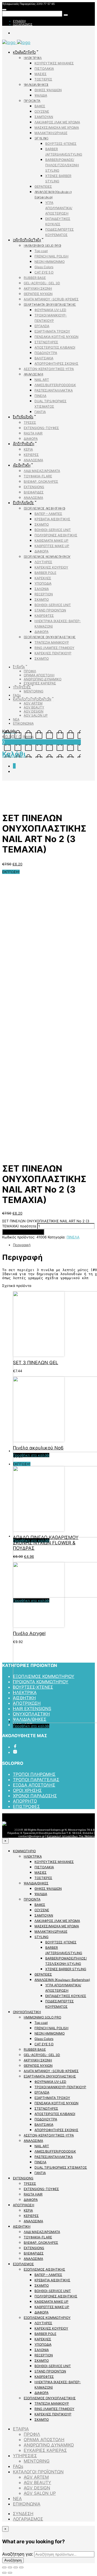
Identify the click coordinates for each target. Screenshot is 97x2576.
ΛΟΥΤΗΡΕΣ (43, 562)
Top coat (41, 251)
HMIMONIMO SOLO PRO (42, 246)
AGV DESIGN (34, 711)
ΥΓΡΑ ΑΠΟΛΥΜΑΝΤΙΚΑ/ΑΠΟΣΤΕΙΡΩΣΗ (59, 208)
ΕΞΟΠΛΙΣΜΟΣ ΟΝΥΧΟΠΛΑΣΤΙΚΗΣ (50, 637)
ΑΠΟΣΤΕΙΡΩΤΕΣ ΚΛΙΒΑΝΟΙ (55, 347)
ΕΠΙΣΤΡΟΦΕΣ (26, 1806)
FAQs (17, 695)
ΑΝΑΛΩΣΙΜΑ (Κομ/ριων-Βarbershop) (62, 1980)
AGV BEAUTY (34, 707)
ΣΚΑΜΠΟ (42, 524)
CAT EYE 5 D (44, 272)
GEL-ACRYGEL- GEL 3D (42, 283)
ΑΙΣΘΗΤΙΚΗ (22, 465)
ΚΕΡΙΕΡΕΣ (31, 455)
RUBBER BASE (35, 278)
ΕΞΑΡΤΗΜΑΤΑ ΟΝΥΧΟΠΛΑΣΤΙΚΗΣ (50, 305)
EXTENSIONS (23, 417)
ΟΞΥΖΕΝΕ (42, 111)
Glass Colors (44, 267)
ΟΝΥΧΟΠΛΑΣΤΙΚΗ (27, 240)
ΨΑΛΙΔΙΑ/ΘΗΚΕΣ (36, 85)
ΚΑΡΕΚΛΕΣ (43, 578)
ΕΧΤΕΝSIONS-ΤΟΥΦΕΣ (41, 428)
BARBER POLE (45, 573)
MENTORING (34, 691)
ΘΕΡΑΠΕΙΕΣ (43, 187)
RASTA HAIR (33, 433)
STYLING (41, 138)
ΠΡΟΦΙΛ (30, 671)
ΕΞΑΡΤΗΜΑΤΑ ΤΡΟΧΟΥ (52, 331)
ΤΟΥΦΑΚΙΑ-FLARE (38, 476)
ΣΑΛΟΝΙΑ (42, 589)
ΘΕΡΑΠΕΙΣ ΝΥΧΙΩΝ (38, 294)
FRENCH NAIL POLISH (51, 256)
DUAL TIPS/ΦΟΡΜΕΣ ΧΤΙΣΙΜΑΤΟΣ (61, 2167)
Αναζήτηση (13, 2560)
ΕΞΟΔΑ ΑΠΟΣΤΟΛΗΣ (34, 1785)
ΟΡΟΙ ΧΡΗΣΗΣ (27, 1790)
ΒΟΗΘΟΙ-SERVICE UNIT (53, 530)
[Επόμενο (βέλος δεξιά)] (10, 2573)
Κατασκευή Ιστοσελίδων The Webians (71, 1836)
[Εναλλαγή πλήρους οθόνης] (16, 2567)
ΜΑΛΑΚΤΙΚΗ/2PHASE (51, 133)
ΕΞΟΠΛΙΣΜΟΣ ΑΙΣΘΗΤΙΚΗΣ (44, 508)
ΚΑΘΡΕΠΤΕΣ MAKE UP (52, 546)
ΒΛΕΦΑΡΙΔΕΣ (34, 492)
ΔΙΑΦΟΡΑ (31, 439)
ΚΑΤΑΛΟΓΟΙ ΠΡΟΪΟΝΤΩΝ (32, 699)
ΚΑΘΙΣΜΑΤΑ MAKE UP (51, 540)
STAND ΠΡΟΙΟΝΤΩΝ (50, 610)
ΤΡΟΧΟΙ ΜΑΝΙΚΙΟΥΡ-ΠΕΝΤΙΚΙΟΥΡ (60, 2087)
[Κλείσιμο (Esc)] (4, 2567)
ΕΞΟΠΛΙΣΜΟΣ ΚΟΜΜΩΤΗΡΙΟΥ (47, 557)
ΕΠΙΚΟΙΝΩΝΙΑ (23, 723)
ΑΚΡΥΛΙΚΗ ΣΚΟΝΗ (38, 288)
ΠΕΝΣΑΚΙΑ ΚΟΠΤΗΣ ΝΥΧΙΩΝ (56, 337)
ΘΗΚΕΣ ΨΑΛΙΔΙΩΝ (48, 90)
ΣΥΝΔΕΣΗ (19, 21)
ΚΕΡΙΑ (28, 449)
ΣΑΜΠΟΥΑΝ (44, 117)
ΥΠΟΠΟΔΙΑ (43, 583)
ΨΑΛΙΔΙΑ (41, 95)
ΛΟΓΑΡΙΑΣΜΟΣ (23, 24)
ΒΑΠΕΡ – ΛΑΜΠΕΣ (48, 514)
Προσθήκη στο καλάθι (23, 1232)
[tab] (54, 1245)
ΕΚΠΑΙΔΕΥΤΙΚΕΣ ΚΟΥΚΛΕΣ (66, 1996)
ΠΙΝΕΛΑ (40, 396)
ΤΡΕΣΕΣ (30, 422)
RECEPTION (44, 594)
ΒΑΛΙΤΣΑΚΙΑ (44, 358)
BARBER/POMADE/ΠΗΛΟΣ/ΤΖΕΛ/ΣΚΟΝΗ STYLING (62, 165)
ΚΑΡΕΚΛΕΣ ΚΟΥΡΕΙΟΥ (51, 567)
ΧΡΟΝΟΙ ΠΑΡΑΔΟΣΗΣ (35, 1796)
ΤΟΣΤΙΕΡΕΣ (43, 79)
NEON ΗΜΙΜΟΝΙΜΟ (50, 262)
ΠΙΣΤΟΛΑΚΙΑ (44, 69)
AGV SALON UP (36, 715)
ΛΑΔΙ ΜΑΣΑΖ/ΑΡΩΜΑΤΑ (42, 471)
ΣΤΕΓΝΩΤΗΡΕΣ (46, 342)
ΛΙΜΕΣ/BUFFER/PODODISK (55, 385)
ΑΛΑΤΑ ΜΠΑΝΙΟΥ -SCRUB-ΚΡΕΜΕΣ (51, 299)
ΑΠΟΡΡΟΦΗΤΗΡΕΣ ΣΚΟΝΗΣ (56, 363)
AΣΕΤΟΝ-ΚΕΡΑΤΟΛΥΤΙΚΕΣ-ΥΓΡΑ (49, 369)
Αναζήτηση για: (18, 2554)
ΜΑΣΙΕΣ (41, 74)
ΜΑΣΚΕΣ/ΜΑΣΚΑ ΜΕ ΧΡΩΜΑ (57, 128)
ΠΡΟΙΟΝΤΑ (32, 101)
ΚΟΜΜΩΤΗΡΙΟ (24, 52)
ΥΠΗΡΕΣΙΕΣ (22, 687)
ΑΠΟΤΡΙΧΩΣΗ (24, 444)
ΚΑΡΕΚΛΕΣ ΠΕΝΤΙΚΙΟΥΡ (53, 653)
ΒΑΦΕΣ (40, 106)
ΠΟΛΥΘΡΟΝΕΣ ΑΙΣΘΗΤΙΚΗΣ (56, 535)
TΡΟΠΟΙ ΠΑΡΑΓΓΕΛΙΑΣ (36, 1780)
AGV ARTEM (33, 703)
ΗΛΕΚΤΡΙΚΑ (33, 58)
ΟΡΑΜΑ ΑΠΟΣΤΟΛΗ (39, 675)
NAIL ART (42, 380)
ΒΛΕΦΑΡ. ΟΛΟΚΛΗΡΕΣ (41, 481)
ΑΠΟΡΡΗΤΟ (25, 1801)
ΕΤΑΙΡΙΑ (19, 667)
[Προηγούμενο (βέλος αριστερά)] (4, 2573)
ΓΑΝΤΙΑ (40, 412)
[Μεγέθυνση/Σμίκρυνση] (21, 2567)
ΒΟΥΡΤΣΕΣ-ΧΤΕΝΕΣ (61, 144)
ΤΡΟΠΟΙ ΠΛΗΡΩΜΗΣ (34, 1774)
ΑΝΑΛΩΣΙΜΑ (33, 374)
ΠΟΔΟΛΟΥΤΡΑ (46, 353)
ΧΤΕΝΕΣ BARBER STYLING (66, 1969)
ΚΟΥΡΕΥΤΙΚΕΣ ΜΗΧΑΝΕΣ (54, 63)
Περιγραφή (22, 1245)
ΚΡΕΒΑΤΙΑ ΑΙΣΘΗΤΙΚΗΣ (52, 519)
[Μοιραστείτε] (10, 2567)
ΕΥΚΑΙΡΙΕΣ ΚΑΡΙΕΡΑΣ (40, 683)
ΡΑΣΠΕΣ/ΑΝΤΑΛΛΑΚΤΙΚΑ (54, 390)
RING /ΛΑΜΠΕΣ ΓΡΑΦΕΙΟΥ (54, 648)
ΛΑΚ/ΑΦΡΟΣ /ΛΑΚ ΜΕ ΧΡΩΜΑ (57, 122)
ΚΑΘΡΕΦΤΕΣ (44, 616)
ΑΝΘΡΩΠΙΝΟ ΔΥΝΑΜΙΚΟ (43, 679)
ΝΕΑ (16, 719)
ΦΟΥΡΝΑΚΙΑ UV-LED (50, 310)
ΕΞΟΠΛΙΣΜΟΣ (23, 503)
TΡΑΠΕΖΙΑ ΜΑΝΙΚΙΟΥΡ (52, 642)
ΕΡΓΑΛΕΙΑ (42, 326)
